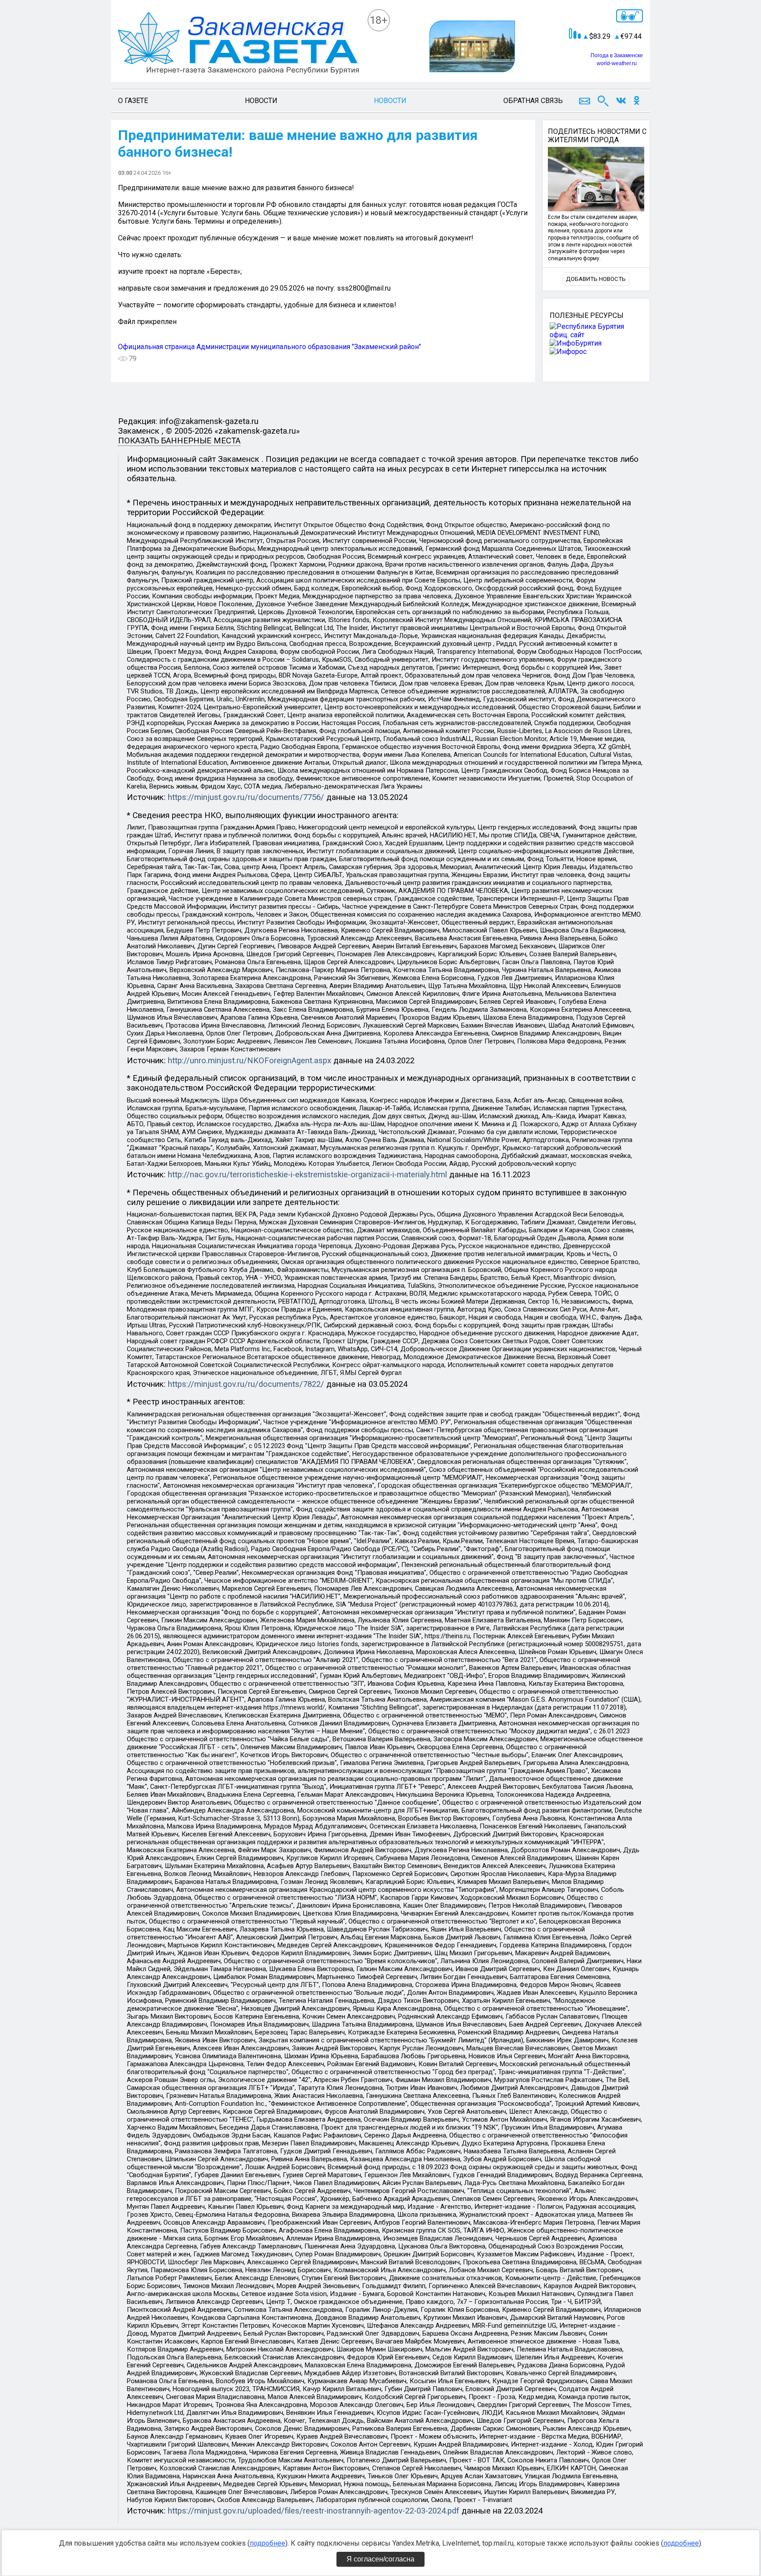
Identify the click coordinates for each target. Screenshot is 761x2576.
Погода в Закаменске (617, 55)
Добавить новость (596, 279)
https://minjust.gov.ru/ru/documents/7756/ (246, 797)
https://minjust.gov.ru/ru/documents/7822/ (246, 1384)
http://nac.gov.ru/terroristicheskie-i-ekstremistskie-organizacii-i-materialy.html (307, 1175)
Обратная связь (533, 101)
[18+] (239, 44)
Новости (261, 101)
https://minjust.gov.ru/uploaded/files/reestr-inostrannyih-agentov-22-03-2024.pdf (314, 2511)
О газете (133, 101)
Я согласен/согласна (380, 2559)
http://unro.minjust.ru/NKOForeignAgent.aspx (249, 1061)
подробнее (268, 2543)
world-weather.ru (617, 63)
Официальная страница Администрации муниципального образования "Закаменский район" (270, 347)
